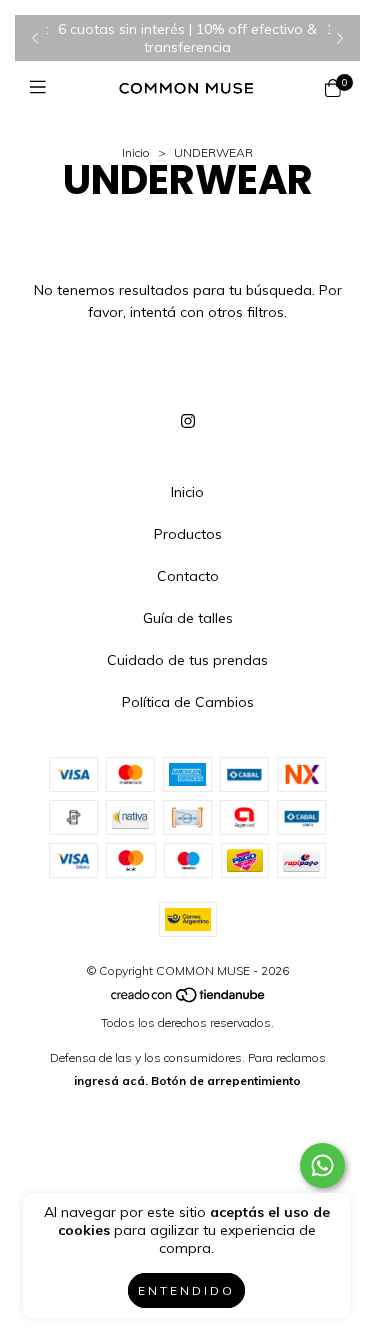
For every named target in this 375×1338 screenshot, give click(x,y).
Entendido (186, 1290)
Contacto (188, 576)
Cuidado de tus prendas (187, 660)
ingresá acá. (111, 1080)
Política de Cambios (188, 702)
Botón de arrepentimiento (226, 1080)
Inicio (136, 152)
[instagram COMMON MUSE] (188, 421)
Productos (188, 534)
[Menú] (42, 87)
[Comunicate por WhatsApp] (322, 1165)
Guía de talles (188, 618)
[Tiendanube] (189, 999)
